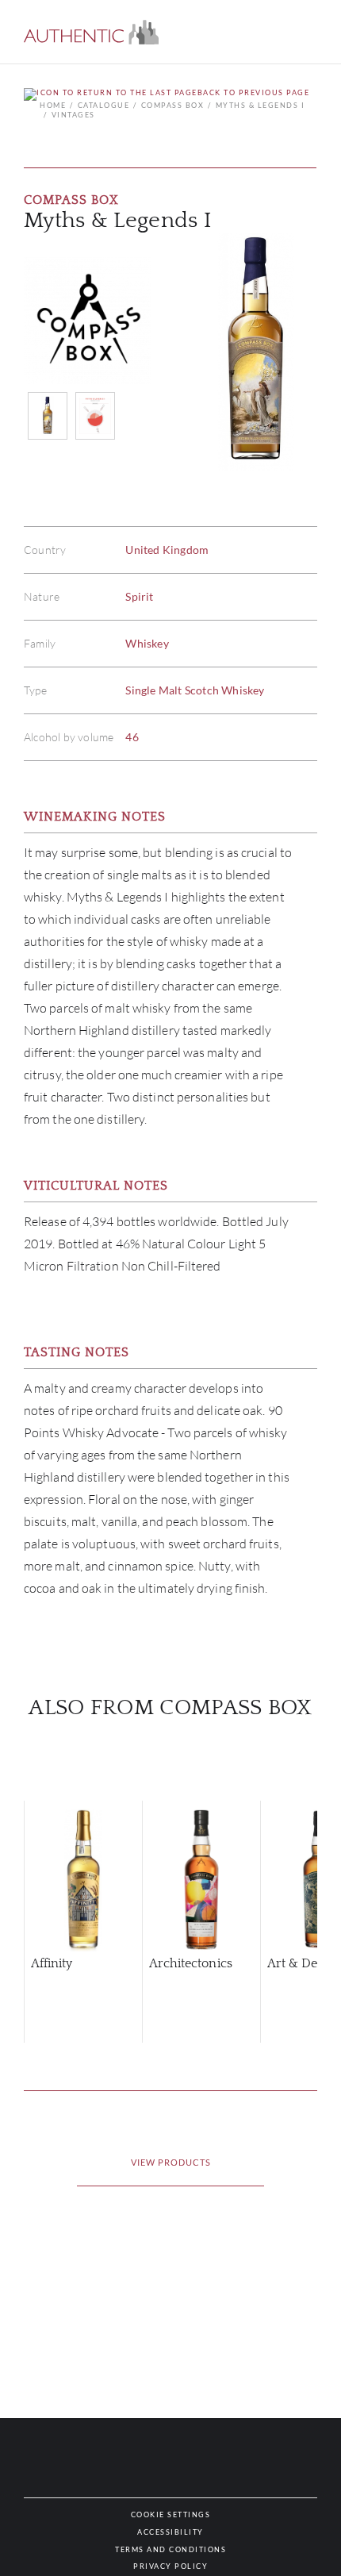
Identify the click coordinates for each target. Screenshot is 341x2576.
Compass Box (172, 105)
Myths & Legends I (260, 105)
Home (53, 105)
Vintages (73, 115)
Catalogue (103, 105)
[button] (91, 32)
